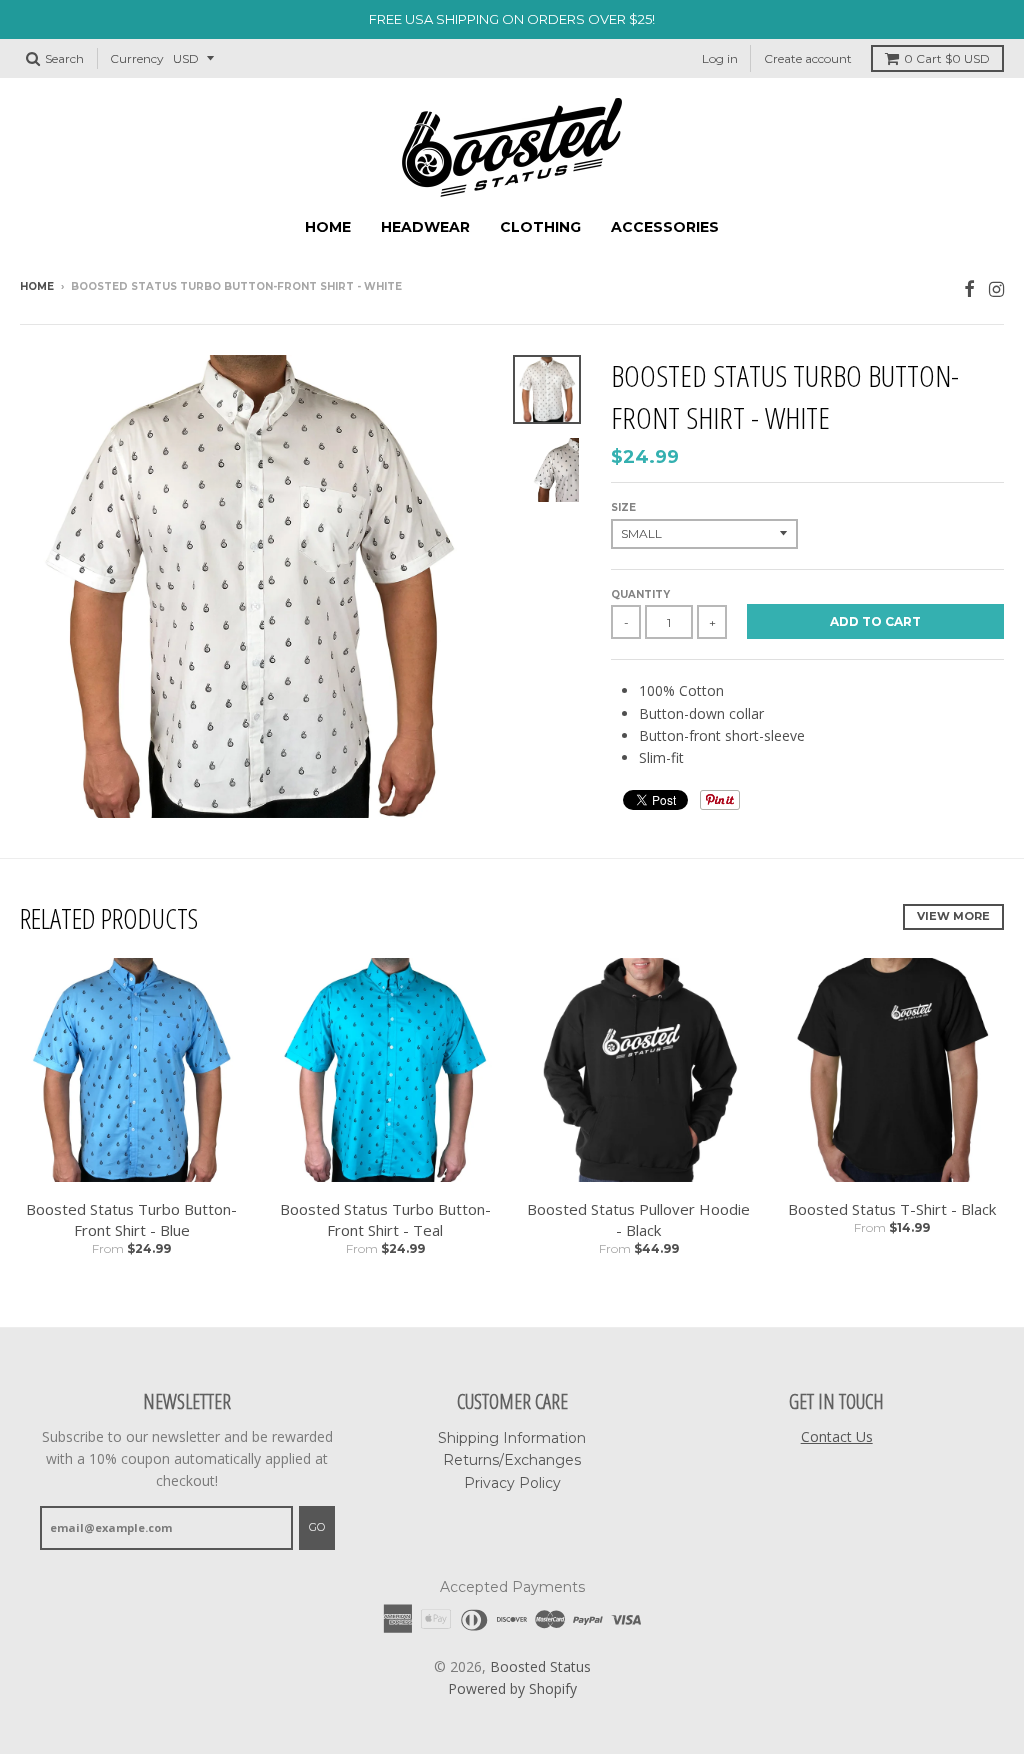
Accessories (665, 227)
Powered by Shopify (512, 1688)
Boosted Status (540, 1666)
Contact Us (837, 1436)
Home (328, 227)
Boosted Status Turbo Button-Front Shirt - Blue (131, 1219)
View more (953, 916)
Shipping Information (512, 1438)
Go (317, 1527)
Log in (720, 58)
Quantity (640, 594)
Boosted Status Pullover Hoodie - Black (638, 1219)
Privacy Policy (512, 1483)
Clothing (540, 227)
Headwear (425, 227)
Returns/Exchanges (512, 1460)
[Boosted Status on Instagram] (996, 288)
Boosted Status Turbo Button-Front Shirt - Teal (385, 1219)
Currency (137, 58)
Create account (808, 58)
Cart (947, 58)
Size (623, 507)
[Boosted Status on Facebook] (969, 288)
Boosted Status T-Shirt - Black (892, 1209)
